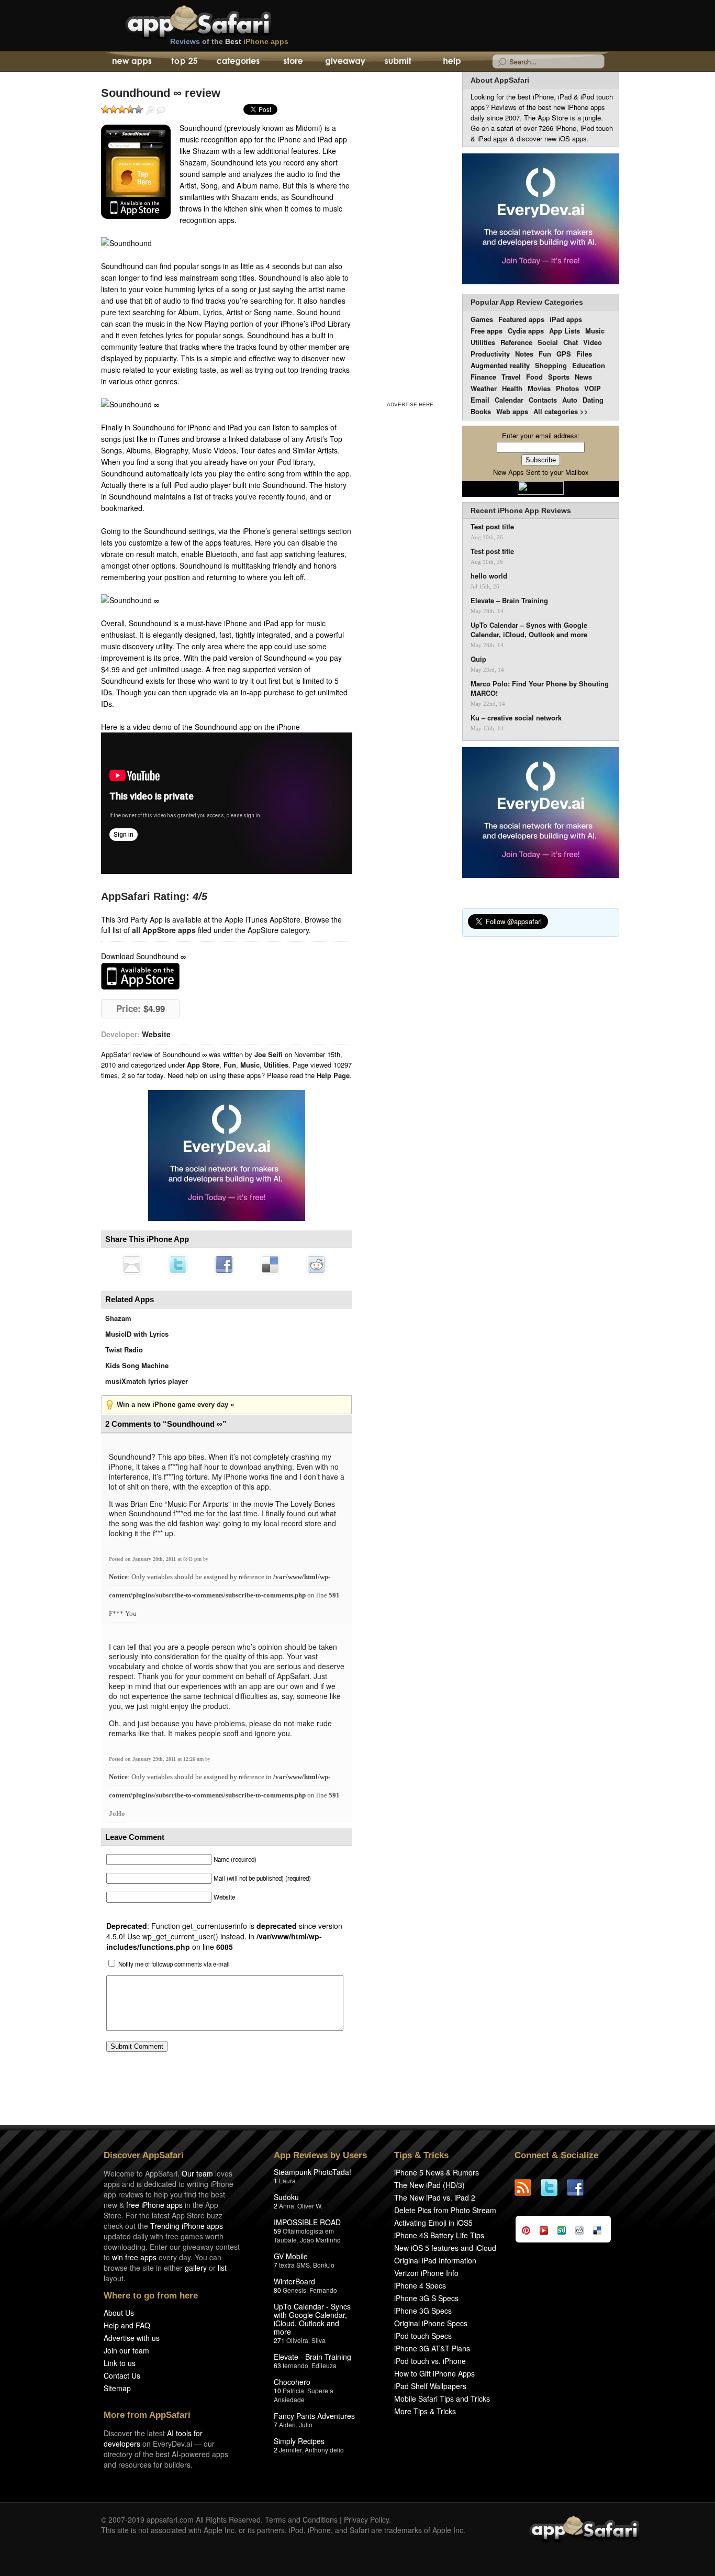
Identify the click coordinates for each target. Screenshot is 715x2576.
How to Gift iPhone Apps (434, 2373)
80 (277, 2290)
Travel (511, 377)
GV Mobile (291, 2256)
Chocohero (292, 2382)
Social (548, 342)
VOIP (593, 388)
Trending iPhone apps (187, 2226)
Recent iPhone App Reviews (521, 510)
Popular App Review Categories (527, 302)
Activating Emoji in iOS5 (433, 2223)
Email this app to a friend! (132, 1264)
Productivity (490, 354)
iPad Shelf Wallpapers (430, 2386)
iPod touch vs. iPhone (430, 2361)
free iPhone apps (154, 2205)
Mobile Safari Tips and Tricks (442, 2399)
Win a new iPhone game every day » (175, 1404)
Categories (238, 62)
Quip (478, 659)
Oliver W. (310, 2206)
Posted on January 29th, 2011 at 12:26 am (157, 1759)
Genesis (294, 2290)
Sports (559, 377)
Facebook (224, 1264)
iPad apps (566, 319)
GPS (564, 354)
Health (512, 388)
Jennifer (290, 2450)
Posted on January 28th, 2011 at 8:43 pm (156, 1559)
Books (481, 411)
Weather (484, 388)
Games (482, 319)
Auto (570, 400)
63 (277, 2365)
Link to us (120, 2363)
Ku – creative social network (516, 718)
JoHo (117, 1813)
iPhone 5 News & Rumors (437, 2172)
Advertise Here (410, 404)
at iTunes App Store (140, 976)
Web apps (512, 411)
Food (534, 377)
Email (480, 400)
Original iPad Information (435, 2260)
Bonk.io (324, 2265)
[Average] (122, 109)
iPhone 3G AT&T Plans (432, 2348)
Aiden (287, 2424)
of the (229, 41)
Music (250, 1065)
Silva (319, 2340)
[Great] (130, 109)
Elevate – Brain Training (509, 601)
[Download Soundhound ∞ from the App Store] (136, 172)
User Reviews (161, 110)
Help (451, 62)
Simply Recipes (299, 2441)
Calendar (509, 400)
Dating (593, 400)
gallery (196, 2268)
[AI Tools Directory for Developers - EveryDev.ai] (541, 813)
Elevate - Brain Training (312, 2357)
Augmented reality (500, 365)
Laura (287, 2180)
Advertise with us (132, 2338)
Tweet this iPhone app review (178, 1264)
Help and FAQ (127, 2325)
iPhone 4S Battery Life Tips (439, 2235)
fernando (295, 2365)
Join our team (126, 2350)
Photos (567, 388)
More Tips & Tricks (425, 2411)
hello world (489, 576)
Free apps (487, 331)
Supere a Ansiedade (304, 2395)
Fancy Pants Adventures (314, 2416)
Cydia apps (526, 331)
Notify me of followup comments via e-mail (174, 1964)
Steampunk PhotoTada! (312, 2172)
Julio (306, 2424)
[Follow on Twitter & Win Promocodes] (554, 2188)
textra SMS (294, 2265)
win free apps (134, 2257)
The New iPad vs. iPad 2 (435, 2197)
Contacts (543, 400)
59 (277, 2231)
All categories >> (561, 411)
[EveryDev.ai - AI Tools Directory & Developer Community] (541, 220)
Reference (516, 342)
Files (584, 354)
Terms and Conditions (301, 2519)
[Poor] (114, 109)
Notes (524, 354)
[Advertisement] (410, 235)
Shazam (118, 1318)
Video (593, 342)
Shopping (551, 365)
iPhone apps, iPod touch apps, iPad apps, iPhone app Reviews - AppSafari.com (220, 20)
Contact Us (122, 2375)
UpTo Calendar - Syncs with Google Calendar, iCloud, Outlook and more (312, 2319)
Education (589, 365)
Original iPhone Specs (431, 2323)
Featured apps (521, 319)
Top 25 (185, 62)
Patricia (293, 2390)
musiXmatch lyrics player (147, 1381)
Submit (398, 62)
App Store (203, 1065)
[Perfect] (139, 109)
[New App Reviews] (131, 62)
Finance (483, 377)
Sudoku (286, 2197)
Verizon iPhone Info (426, 2273)
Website (156, 1034)
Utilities (276, 1065)
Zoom (150, 110)
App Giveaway (345, 62)
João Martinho (320, 2240)
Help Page (333, 1075)
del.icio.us (270, 1264)
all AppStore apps (164, 930)
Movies (539, 388)
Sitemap (117, 2388)
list (222, 2268)
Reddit (316, 1264)
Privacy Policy (366, 2519)
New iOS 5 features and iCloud (445, 2248)
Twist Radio (124, 1350)
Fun (230, 1065)
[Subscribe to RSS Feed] (528, 2188)
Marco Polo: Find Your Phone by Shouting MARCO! (540, 689)
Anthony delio (324, 2450)
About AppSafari (500, 80)
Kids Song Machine (137, 1365)
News (583, 377)
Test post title (492, 527)
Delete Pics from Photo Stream (445, 2210)
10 (277, 2390)
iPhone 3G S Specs (426, 2298)
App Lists (565, 331)
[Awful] (105, 109)
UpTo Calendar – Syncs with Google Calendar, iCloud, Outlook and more (529, 630)
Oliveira (297, 2340)
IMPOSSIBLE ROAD (307, 2222)
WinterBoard (294, 2281)
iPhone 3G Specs (423, 2311)
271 (279, 2340)
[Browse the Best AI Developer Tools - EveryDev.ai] (227, 1157)
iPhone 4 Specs (420, 2285)
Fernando (323, 2290)
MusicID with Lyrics (137, 1334)
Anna (287, 2206)
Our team (197, 2173)
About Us (119, 2313)
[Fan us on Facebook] (580, 2188)
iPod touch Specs (423, 2336)
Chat (571, 342)
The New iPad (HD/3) (429, 2185)
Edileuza (324, 2365)
